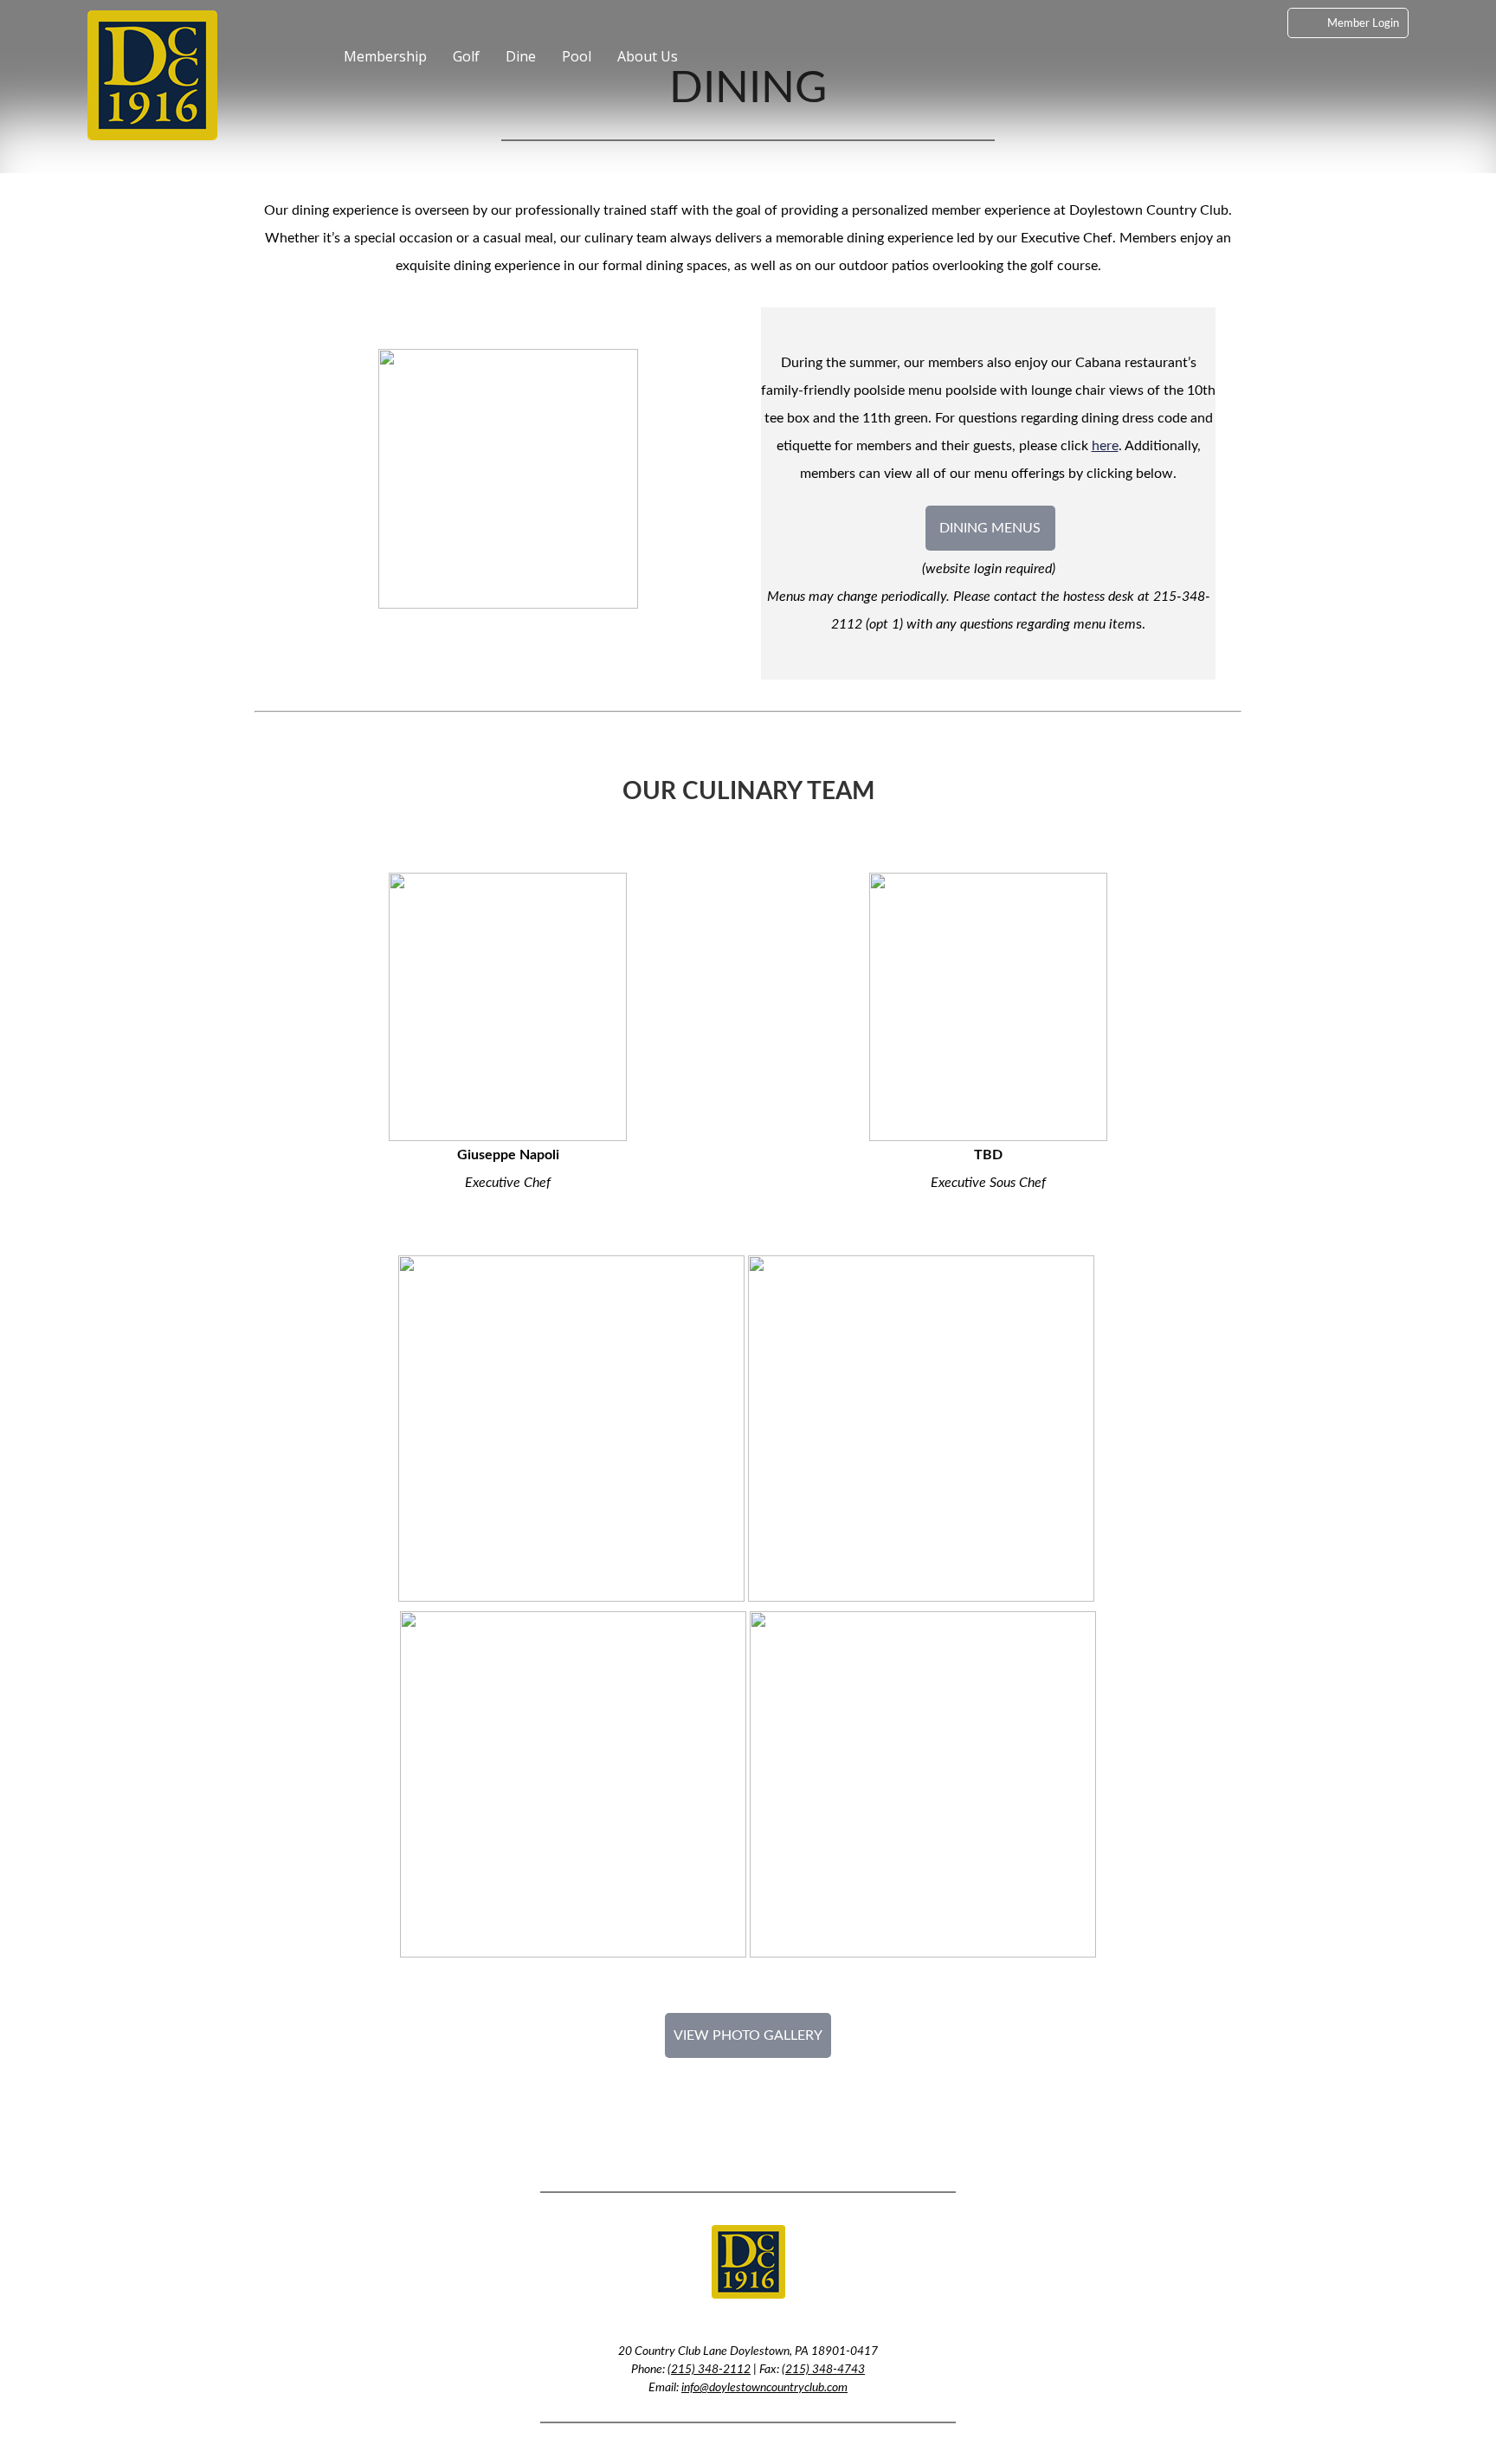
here (1105, 446)
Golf (466, 56)
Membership (385, 56)
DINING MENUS (990, 528)
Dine (521, 56)
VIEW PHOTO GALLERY (748, 2035)
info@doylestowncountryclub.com (764, 2388)
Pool (577, 56)
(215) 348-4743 (823, 2370)
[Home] (317, 67)
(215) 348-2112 (709, 2370)
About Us (648, 56)
